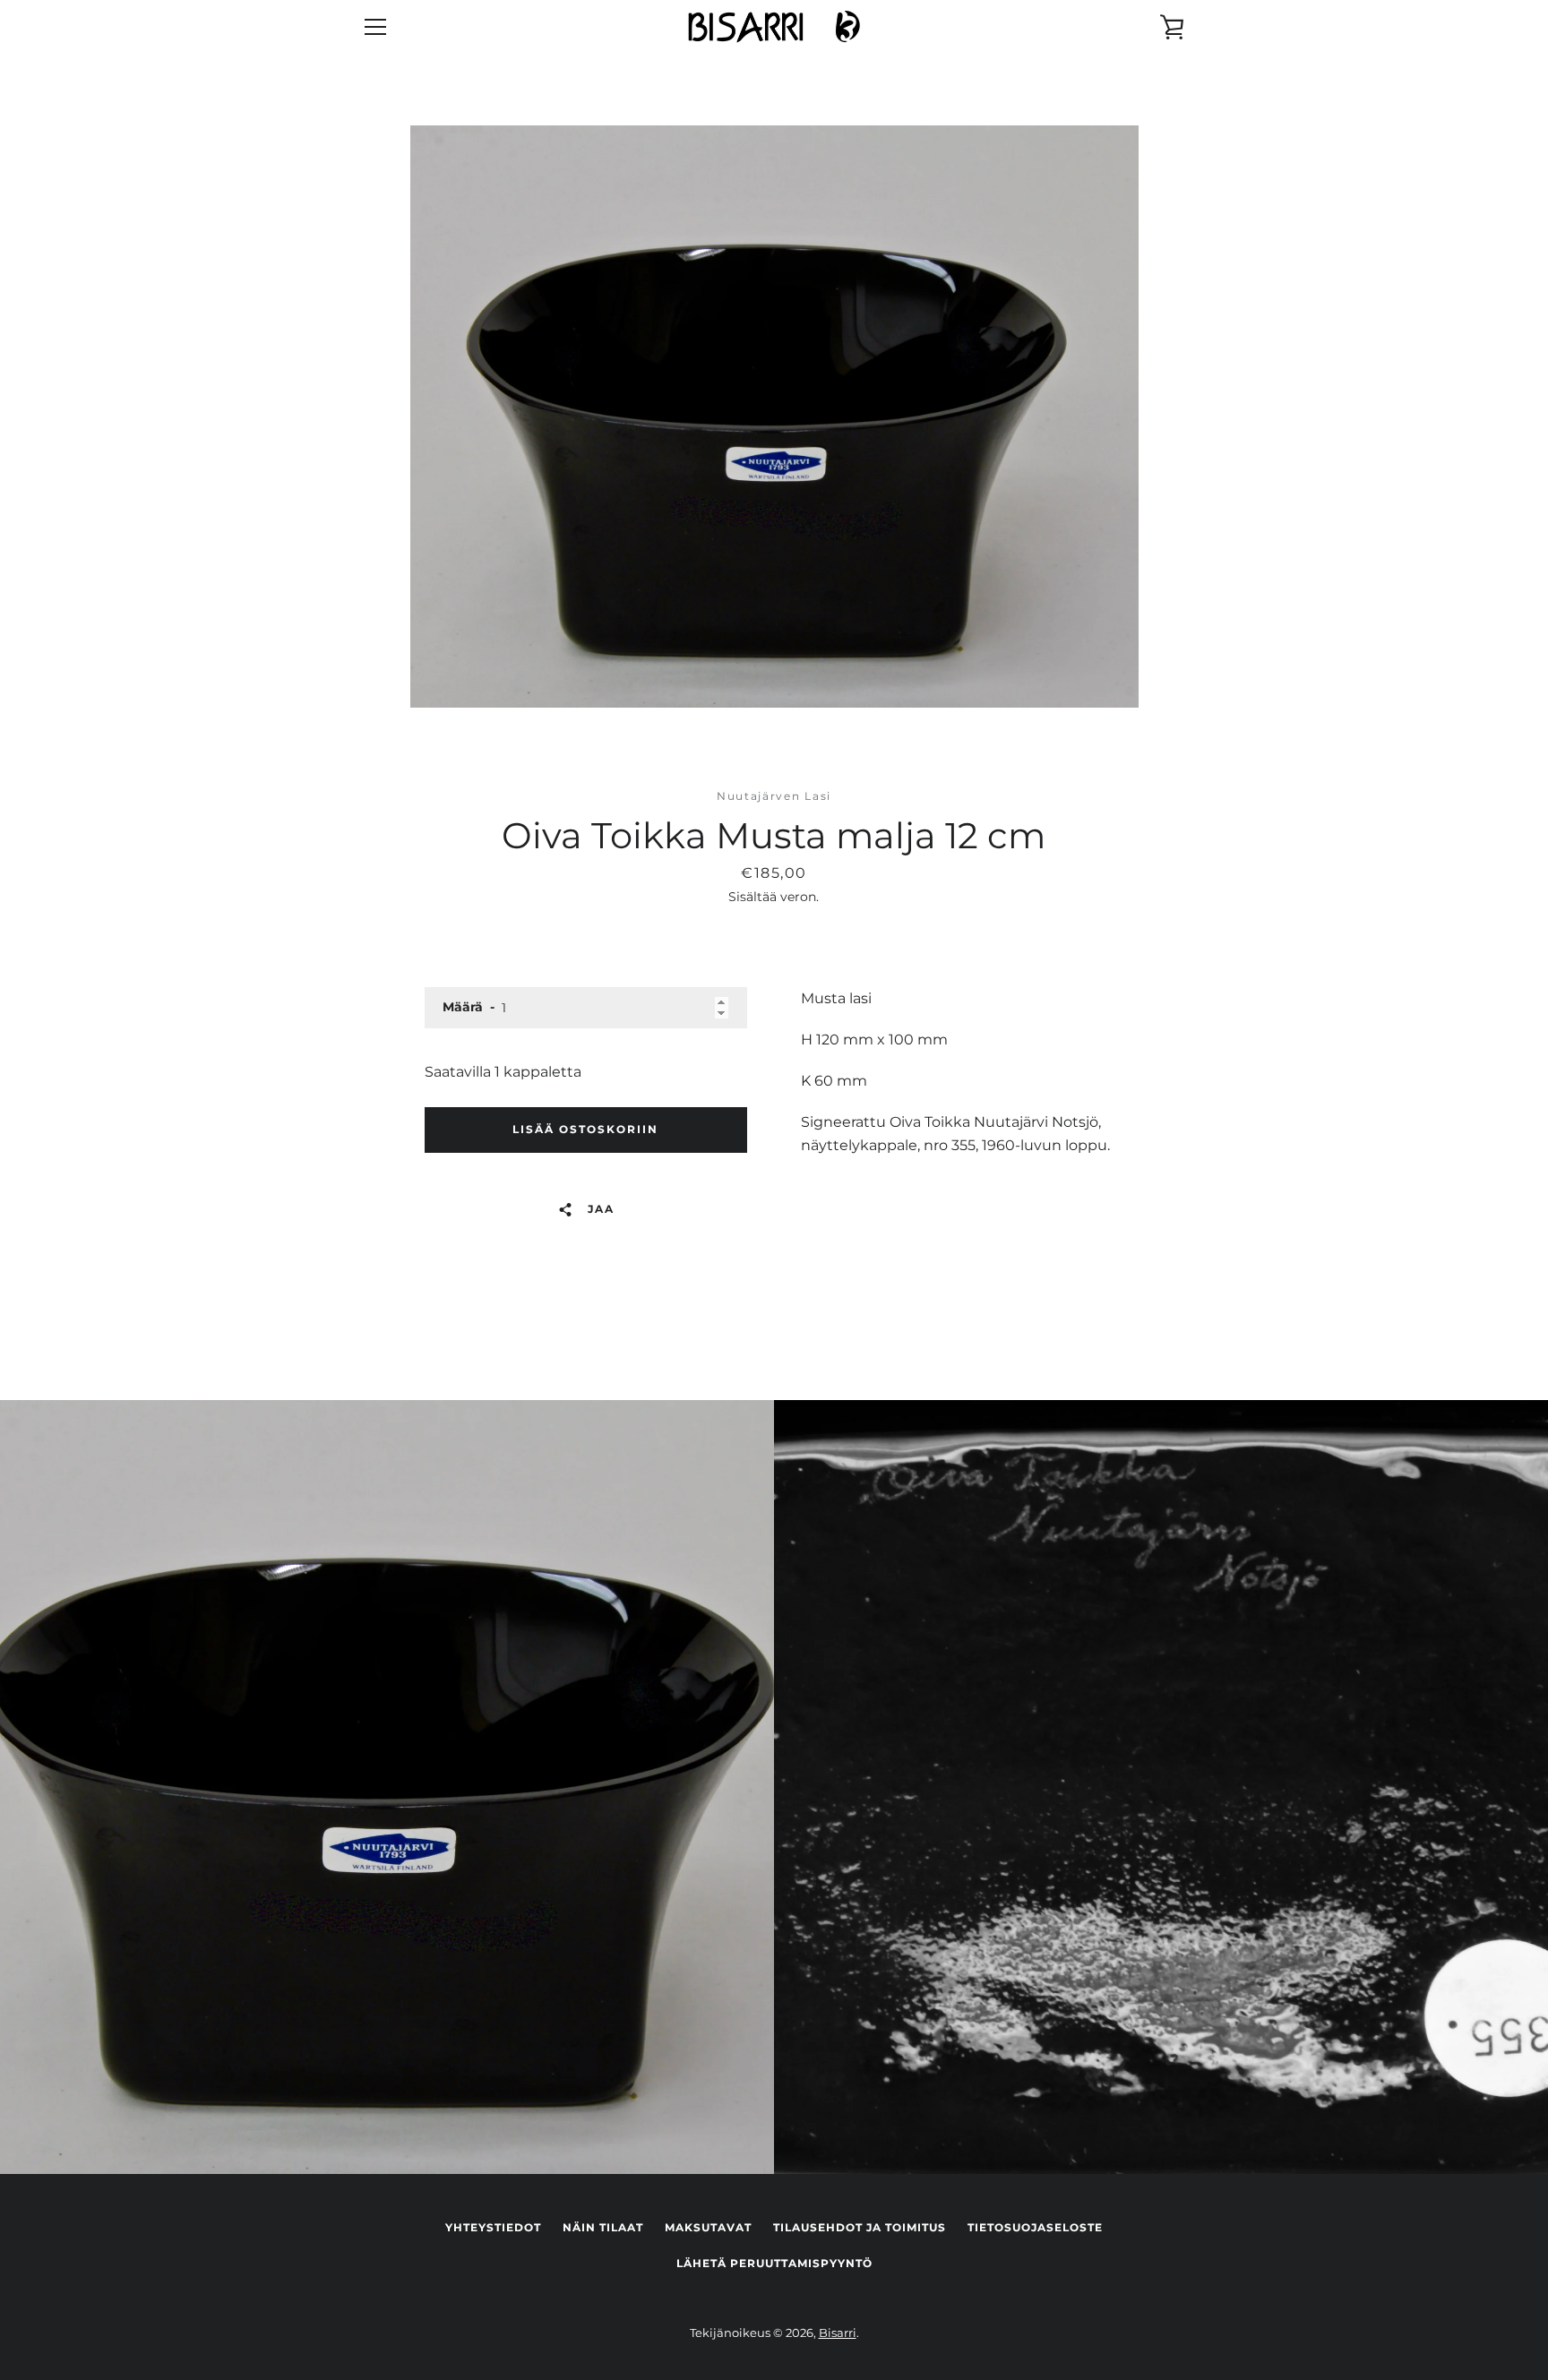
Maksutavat (708, 2227)
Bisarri (838, 2333)
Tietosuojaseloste (1035, 2227)
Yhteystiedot (493, 2227)
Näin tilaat (603, 2227)
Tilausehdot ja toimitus (860, 2227)
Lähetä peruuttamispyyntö (774, 2263)
